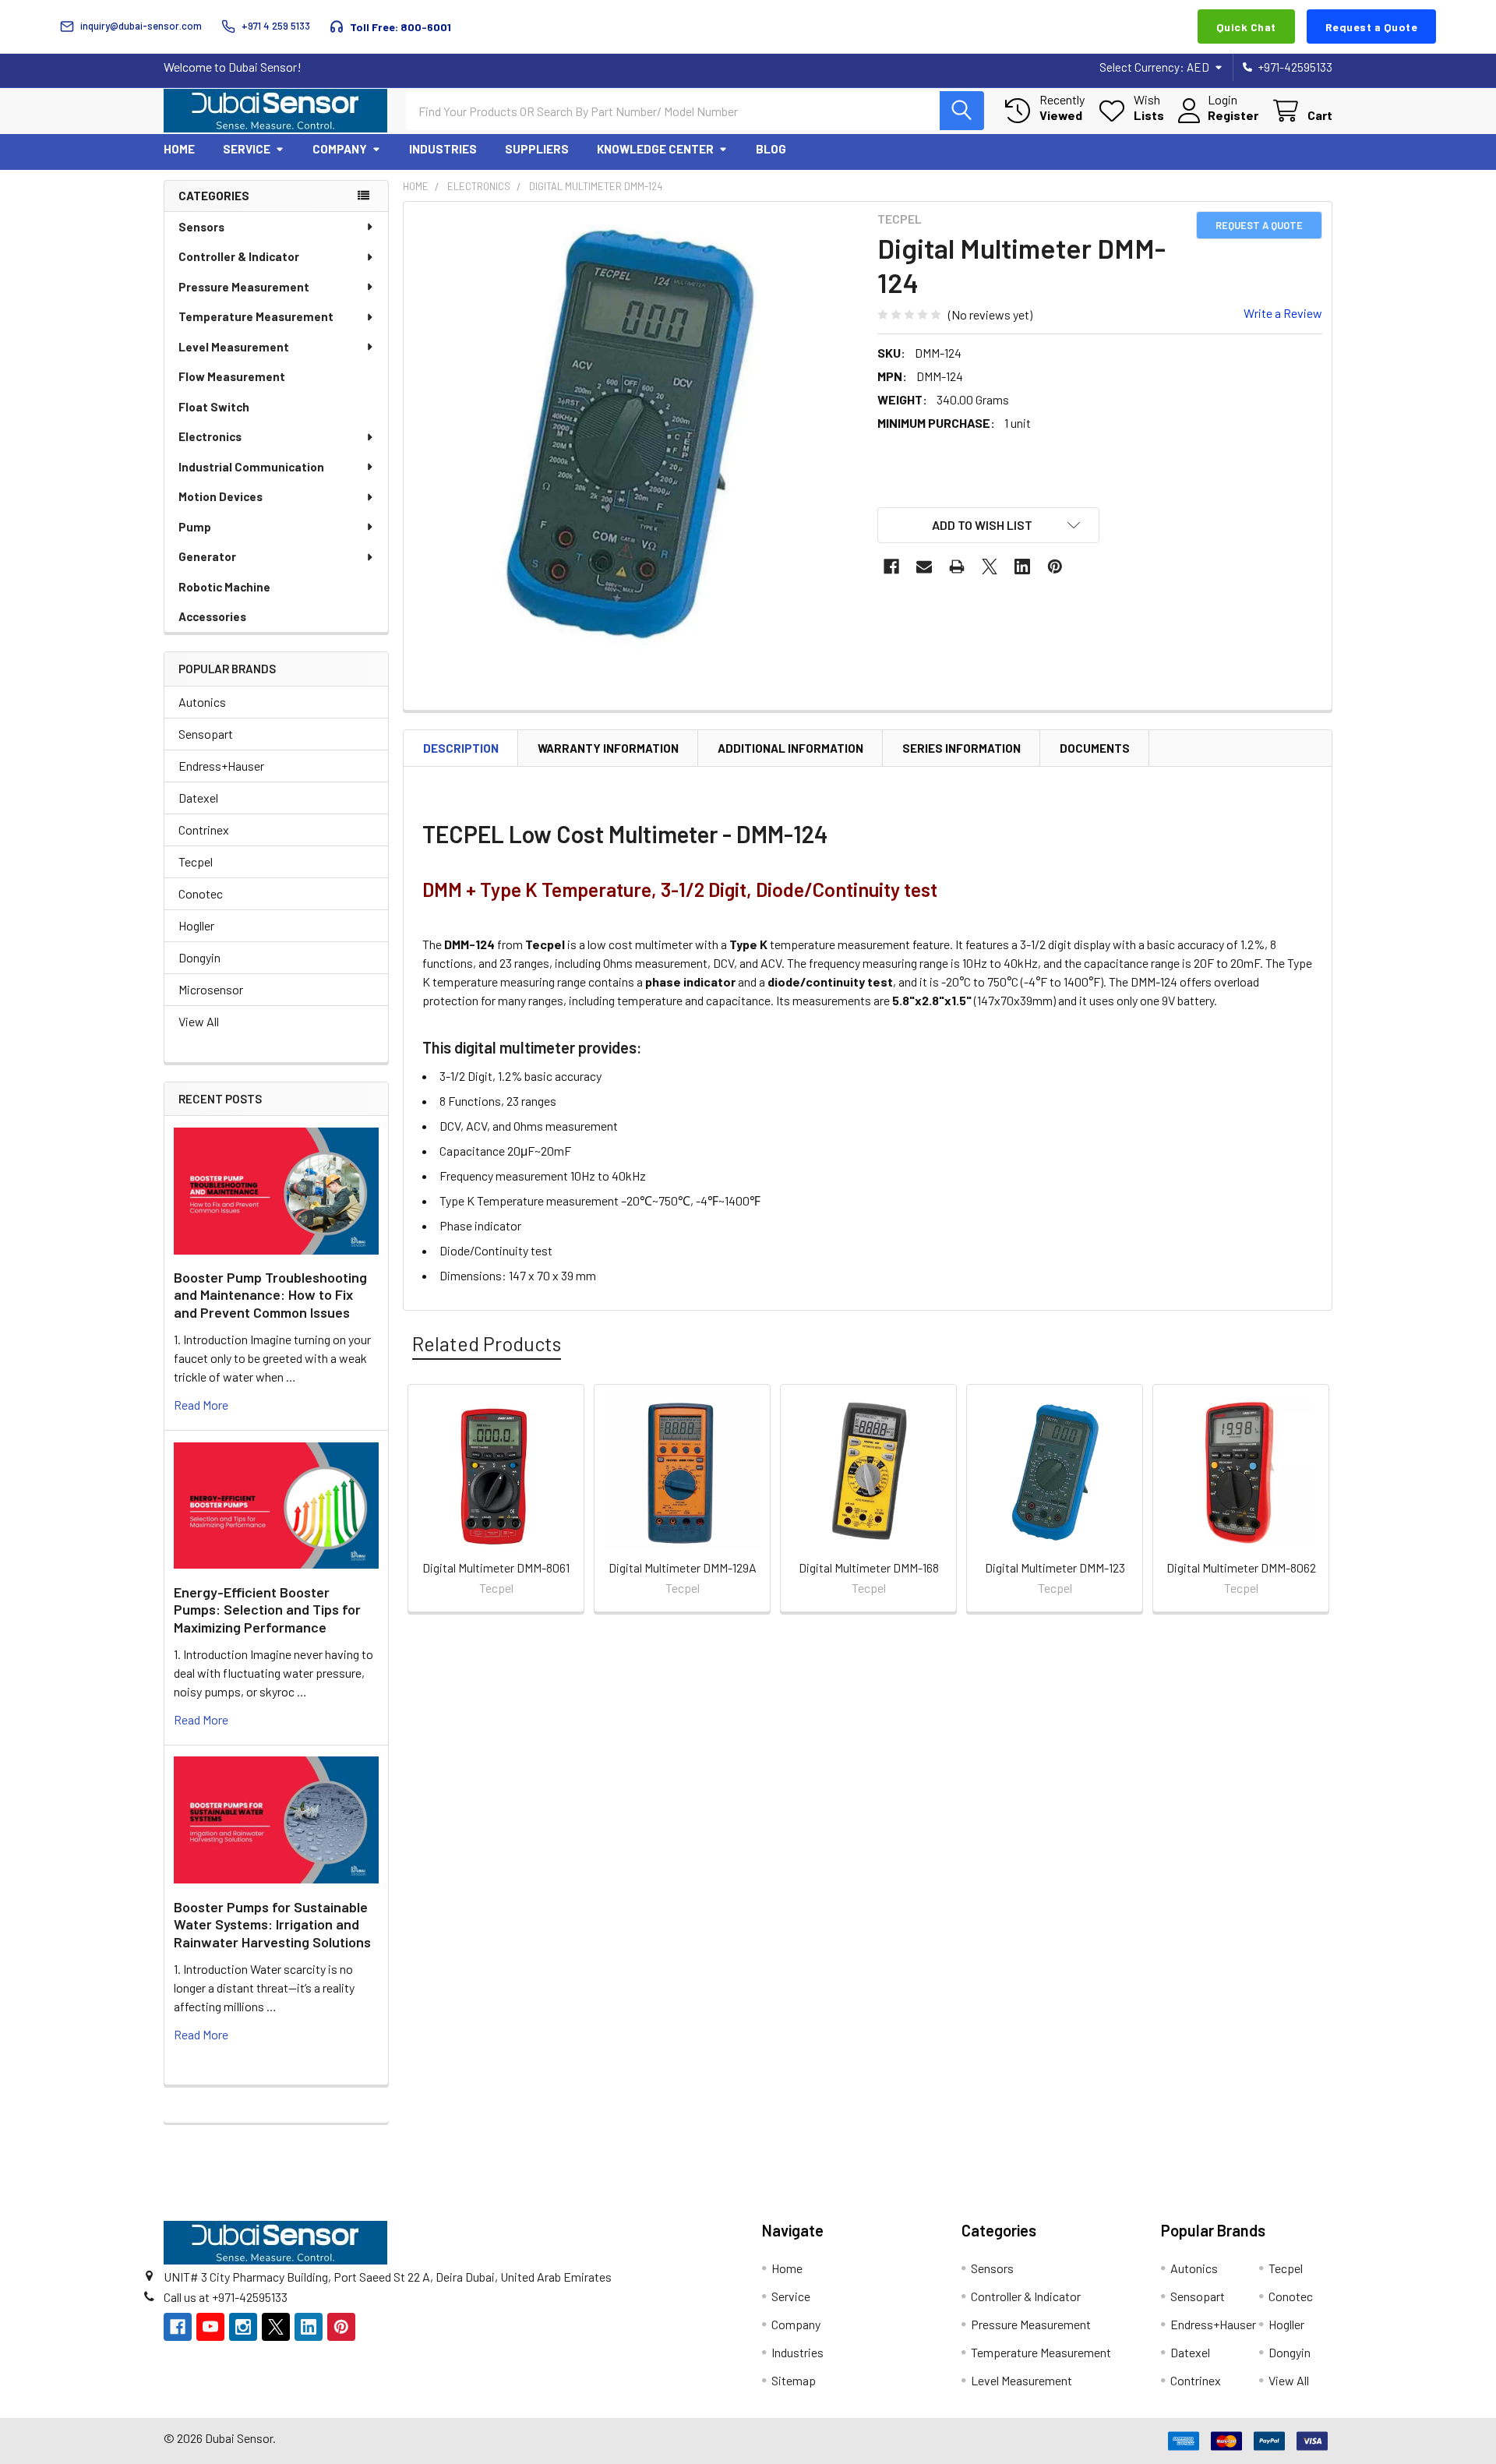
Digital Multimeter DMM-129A (683, 1567)
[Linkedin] (1022, 567)
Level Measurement (234, 347)
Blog (771, 149)
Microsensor (211, 989)
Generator (207, 556)
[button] (989, 525)
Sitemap (794, 2380)
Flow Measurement (232, 376)
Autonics (202, 702)
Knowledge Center (655, 149)
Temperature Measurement (256, 316)
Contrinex (204, 830)
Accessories (212, 616)
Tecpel (196, 861)
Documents (1095, 748)
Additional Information (790, 748)
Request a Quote (1372, 27)
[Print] (957, 567)
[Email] (924, 567)
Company (340, 149)
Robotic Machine (224, 587)
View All (199, 1021)
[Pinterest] (1055, 567)
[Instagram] (243, 2327)
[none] (636, 434)
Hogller (196, 925)
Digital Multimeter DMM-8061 (496, 1567)
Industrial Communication (251, 467)
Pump (195, 527)
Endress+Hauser (221, 766)
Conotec (201, 893)
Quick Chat (1246, 27)
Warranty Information (608, 748)
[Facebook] (891, 567)
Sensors (201, 227)
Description (461, 748)
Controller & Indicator (239, 256)
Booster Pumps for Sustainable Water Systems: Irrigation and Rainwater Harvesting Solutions (272, 1924)
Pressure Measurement (244, 287)
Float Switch (214, 407)
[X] (990, 567)
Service (247, 149)
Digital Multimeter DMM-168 (869, 1567)
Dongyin (199, 957)
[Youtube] (210, 2327)
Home (179, 149)
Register (1233, 115)
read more (201, 1405)
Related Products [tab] (487, 1343)
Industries (443, 149)
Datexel (198, 798)
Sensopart (206, 734)
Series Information (961, 748)
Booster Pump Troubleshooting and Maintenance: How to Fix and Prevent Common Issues (270, 1295)
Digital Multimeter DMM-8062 (1241, 1567)
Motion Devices (221, 496)
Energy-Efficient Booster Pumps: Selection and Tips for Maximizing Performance (267, 1610)
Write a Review (1283, 313)
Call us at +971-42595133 (226, 2297)
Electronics (210, 436)
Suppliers (537, 149)
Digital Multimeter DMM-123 (1055, 1567)
